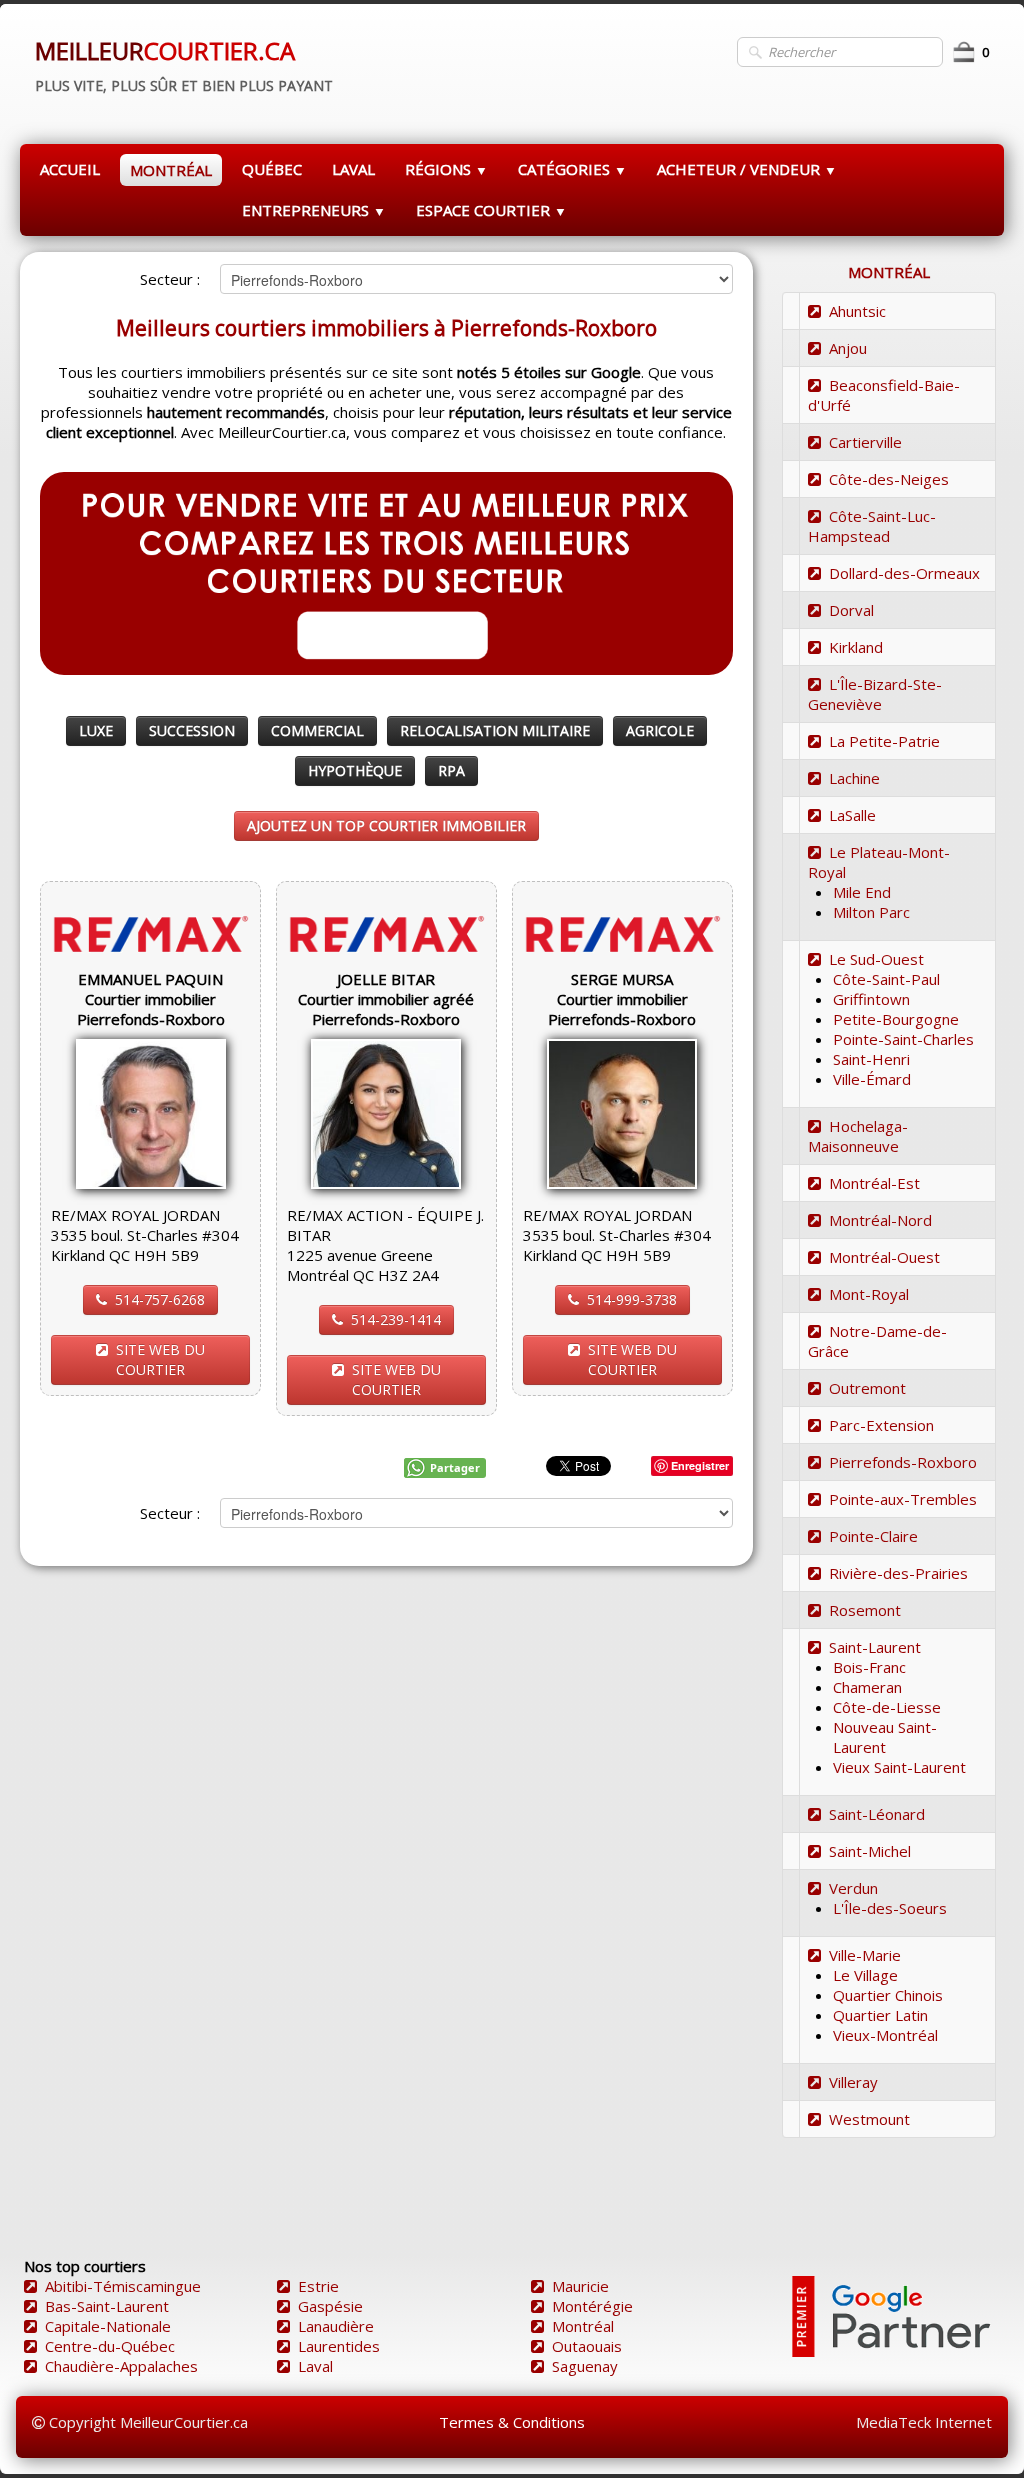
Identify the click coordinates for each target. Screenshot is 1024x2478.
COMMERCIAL (317, 730)
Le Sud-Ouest (876, 959)
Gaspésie (330, 2306)
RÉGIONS (446, 169)
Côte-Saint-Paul (886, 979)
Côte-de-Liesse (887, 1707)
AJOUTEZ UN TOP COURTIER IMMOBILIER (386, 825)
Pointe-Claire (873, 1536)
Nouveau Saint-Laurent (885, 1737)
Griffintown (871, 999)
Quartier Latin (880, 2015)
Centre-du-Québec (110, 2346)
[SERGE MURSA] (622, 1112)
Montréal (583, 2326)
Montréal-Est (874, 1183)
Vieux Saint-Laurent (899, 1767)
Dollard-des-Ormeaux (904, 573)
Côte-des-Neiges (889, 479)
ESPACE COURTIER (491, 210)
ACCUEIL (70, 169)
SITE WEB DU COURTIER (160, 1359)
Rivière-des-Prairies (898, 1573)
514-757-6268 (160, 1299)
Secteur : (170, 279)
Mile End (862, 892)
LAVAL (353, 169)
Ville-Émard (872, 1079)
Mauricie (580, 2286)
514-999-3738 (632, 1299)
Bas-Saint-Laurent (107, 2306)
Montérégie (592, 2306)
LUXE (96, 730)
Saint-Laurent (875, 1647)
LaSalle (852, 815)
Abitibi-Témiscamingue (123, 2286)
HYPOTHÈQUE (355, 770)
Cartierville (865, 442)
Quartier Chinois (888, 1995)
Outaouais (587, 2346)
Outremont (867, 1388)
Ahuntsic (857, 311)
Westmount (869, 2119)
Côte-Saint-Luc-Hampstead (872, 526)
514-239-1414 (396, 1319)
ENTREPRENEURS (314, 210)
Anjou (848, 348)
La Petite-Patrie (884, 741)
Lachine (854, 778)
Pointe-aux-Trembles (903, 1499)
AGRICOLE (660, 730)
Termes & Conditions (512, 2422)
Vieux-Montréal (885, 2035)
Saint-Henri (871, 1059)
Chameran (867, 1687)
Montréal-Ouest (884, 1257)
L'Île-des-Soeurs (890, 1908)
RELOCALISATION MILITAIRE (495, 730)
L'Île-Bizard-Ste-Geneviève (875, 694)
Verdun (853, 1888)
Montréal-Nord (880, 1220)
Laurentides (339, 2346)
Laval (315, 2366)
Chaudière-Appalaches (121, 2366)
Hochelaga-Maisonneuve (858, 1136)
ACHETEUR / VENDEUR (747, 169)
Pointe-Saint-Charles (903, 1039)
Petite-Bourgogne (896, 1019)
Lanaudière (336, 2326)
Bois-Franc (869, 1667)
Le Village (865, 1975)
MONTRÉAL (171, 170)
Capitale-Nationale (108, 2326)
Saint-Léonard (877, 1814)
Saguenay (585, 2366)
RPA (451, 770)
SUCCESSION (192, 730)
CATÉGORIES (572, 169)
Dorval (851, 610)
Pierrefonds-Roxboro (903, 1462)
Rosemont (865, 1610)
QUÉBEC (272, 169)
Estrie (318, 2286)
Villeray (853, 2082)
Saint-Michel (870, 1851)
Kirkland (856, 647)
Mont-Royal (869, 1294)
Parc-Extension (881, 1425)
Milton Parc (871, 912)
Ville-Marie (865, 1955)
